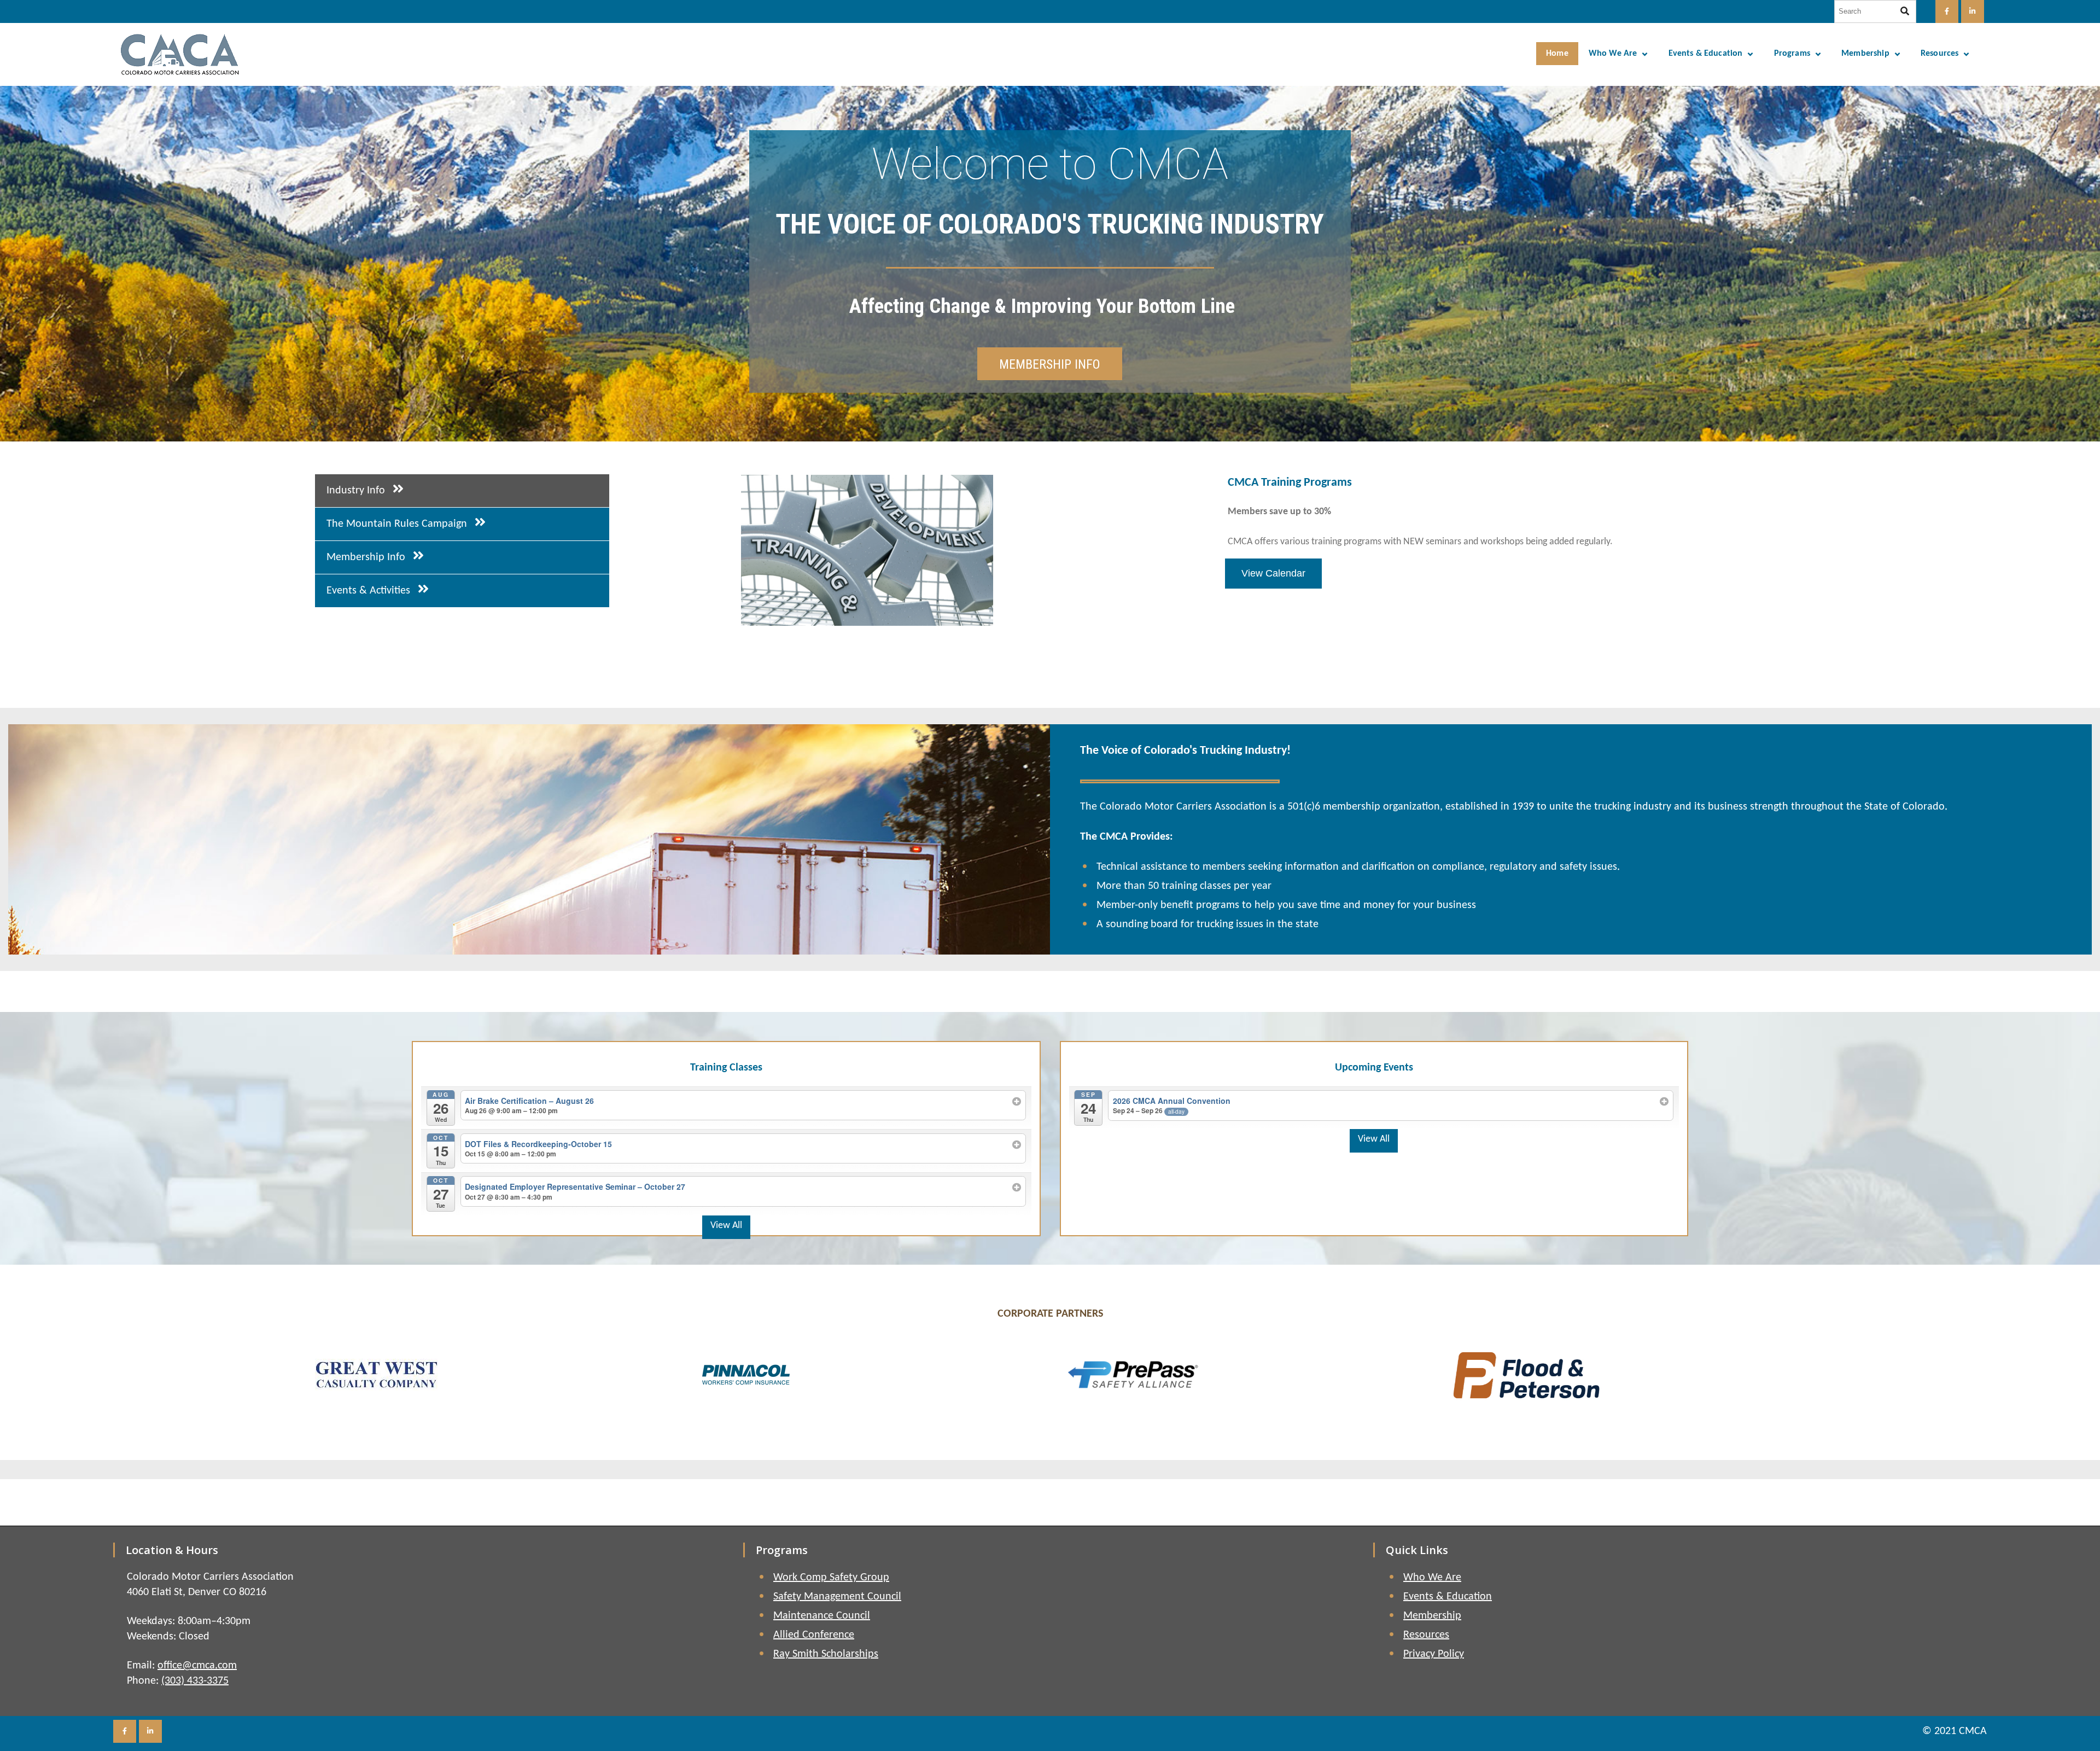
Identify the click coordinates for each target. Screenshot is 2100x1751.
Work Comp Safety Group (831, 1578)
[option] (1206, 550)
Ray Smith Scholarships (826, 1654)
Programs (1792, 54)
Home (1557, 54)
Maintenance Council (822, 1616)
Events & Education (1706, 54)
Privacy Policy (1434, 1654)
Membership (1865, 54)
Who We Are (1613, 54)
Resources (1939, 54)
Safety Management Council (837, 1597)
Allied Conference (814, 1635)
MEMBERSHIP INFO (1050, 364)
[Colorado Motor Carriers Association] (180, 54)
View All (726, 1226)
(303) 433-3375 (195, 1681)
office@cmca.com (197, 1666)
